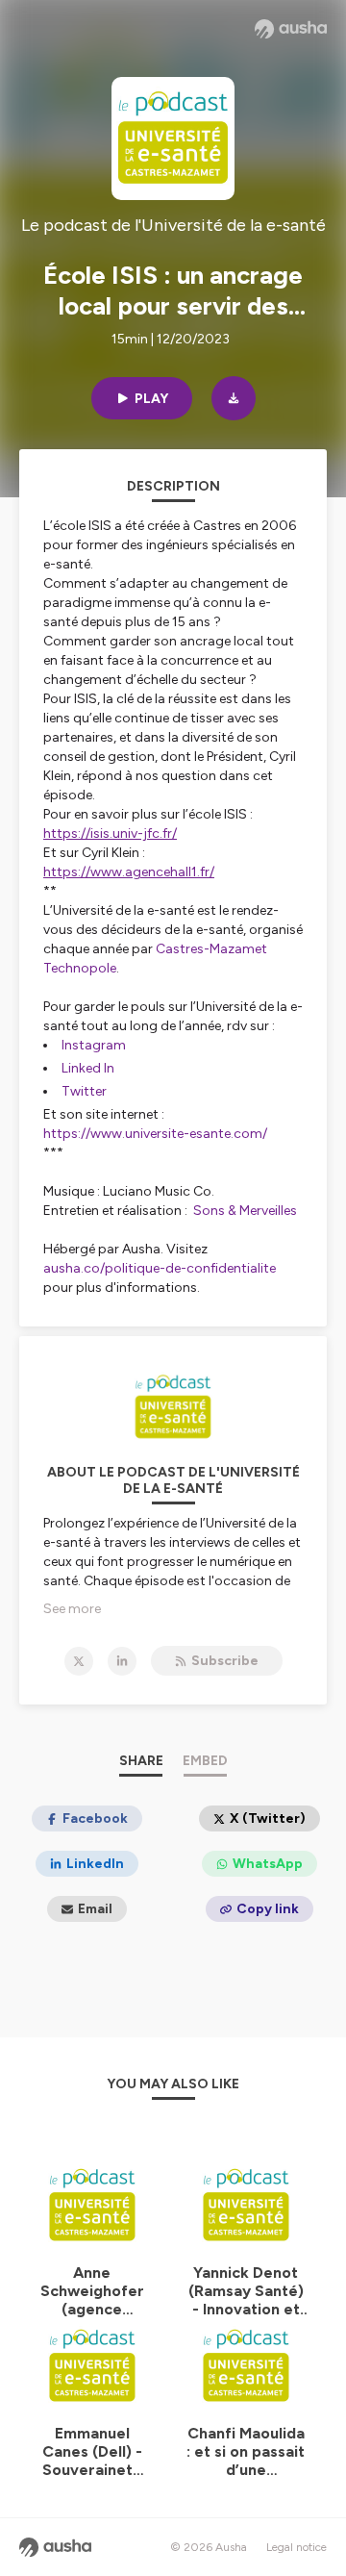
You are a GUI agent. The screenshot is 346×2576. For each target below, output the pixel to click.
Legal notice (297, 2547)
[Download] (234, 398)
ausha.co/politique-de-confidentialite (160, 1268)
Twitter (84, 1091)
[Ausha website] (291, 29)
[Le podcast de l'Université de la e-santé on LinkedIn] (122, 1661)
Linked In (88, 1068)
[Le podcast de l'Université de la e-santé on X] (79, 1661)
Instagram (94, 1045)
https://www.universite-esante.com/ (155, 1134)
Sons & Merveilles (245, 1211)
